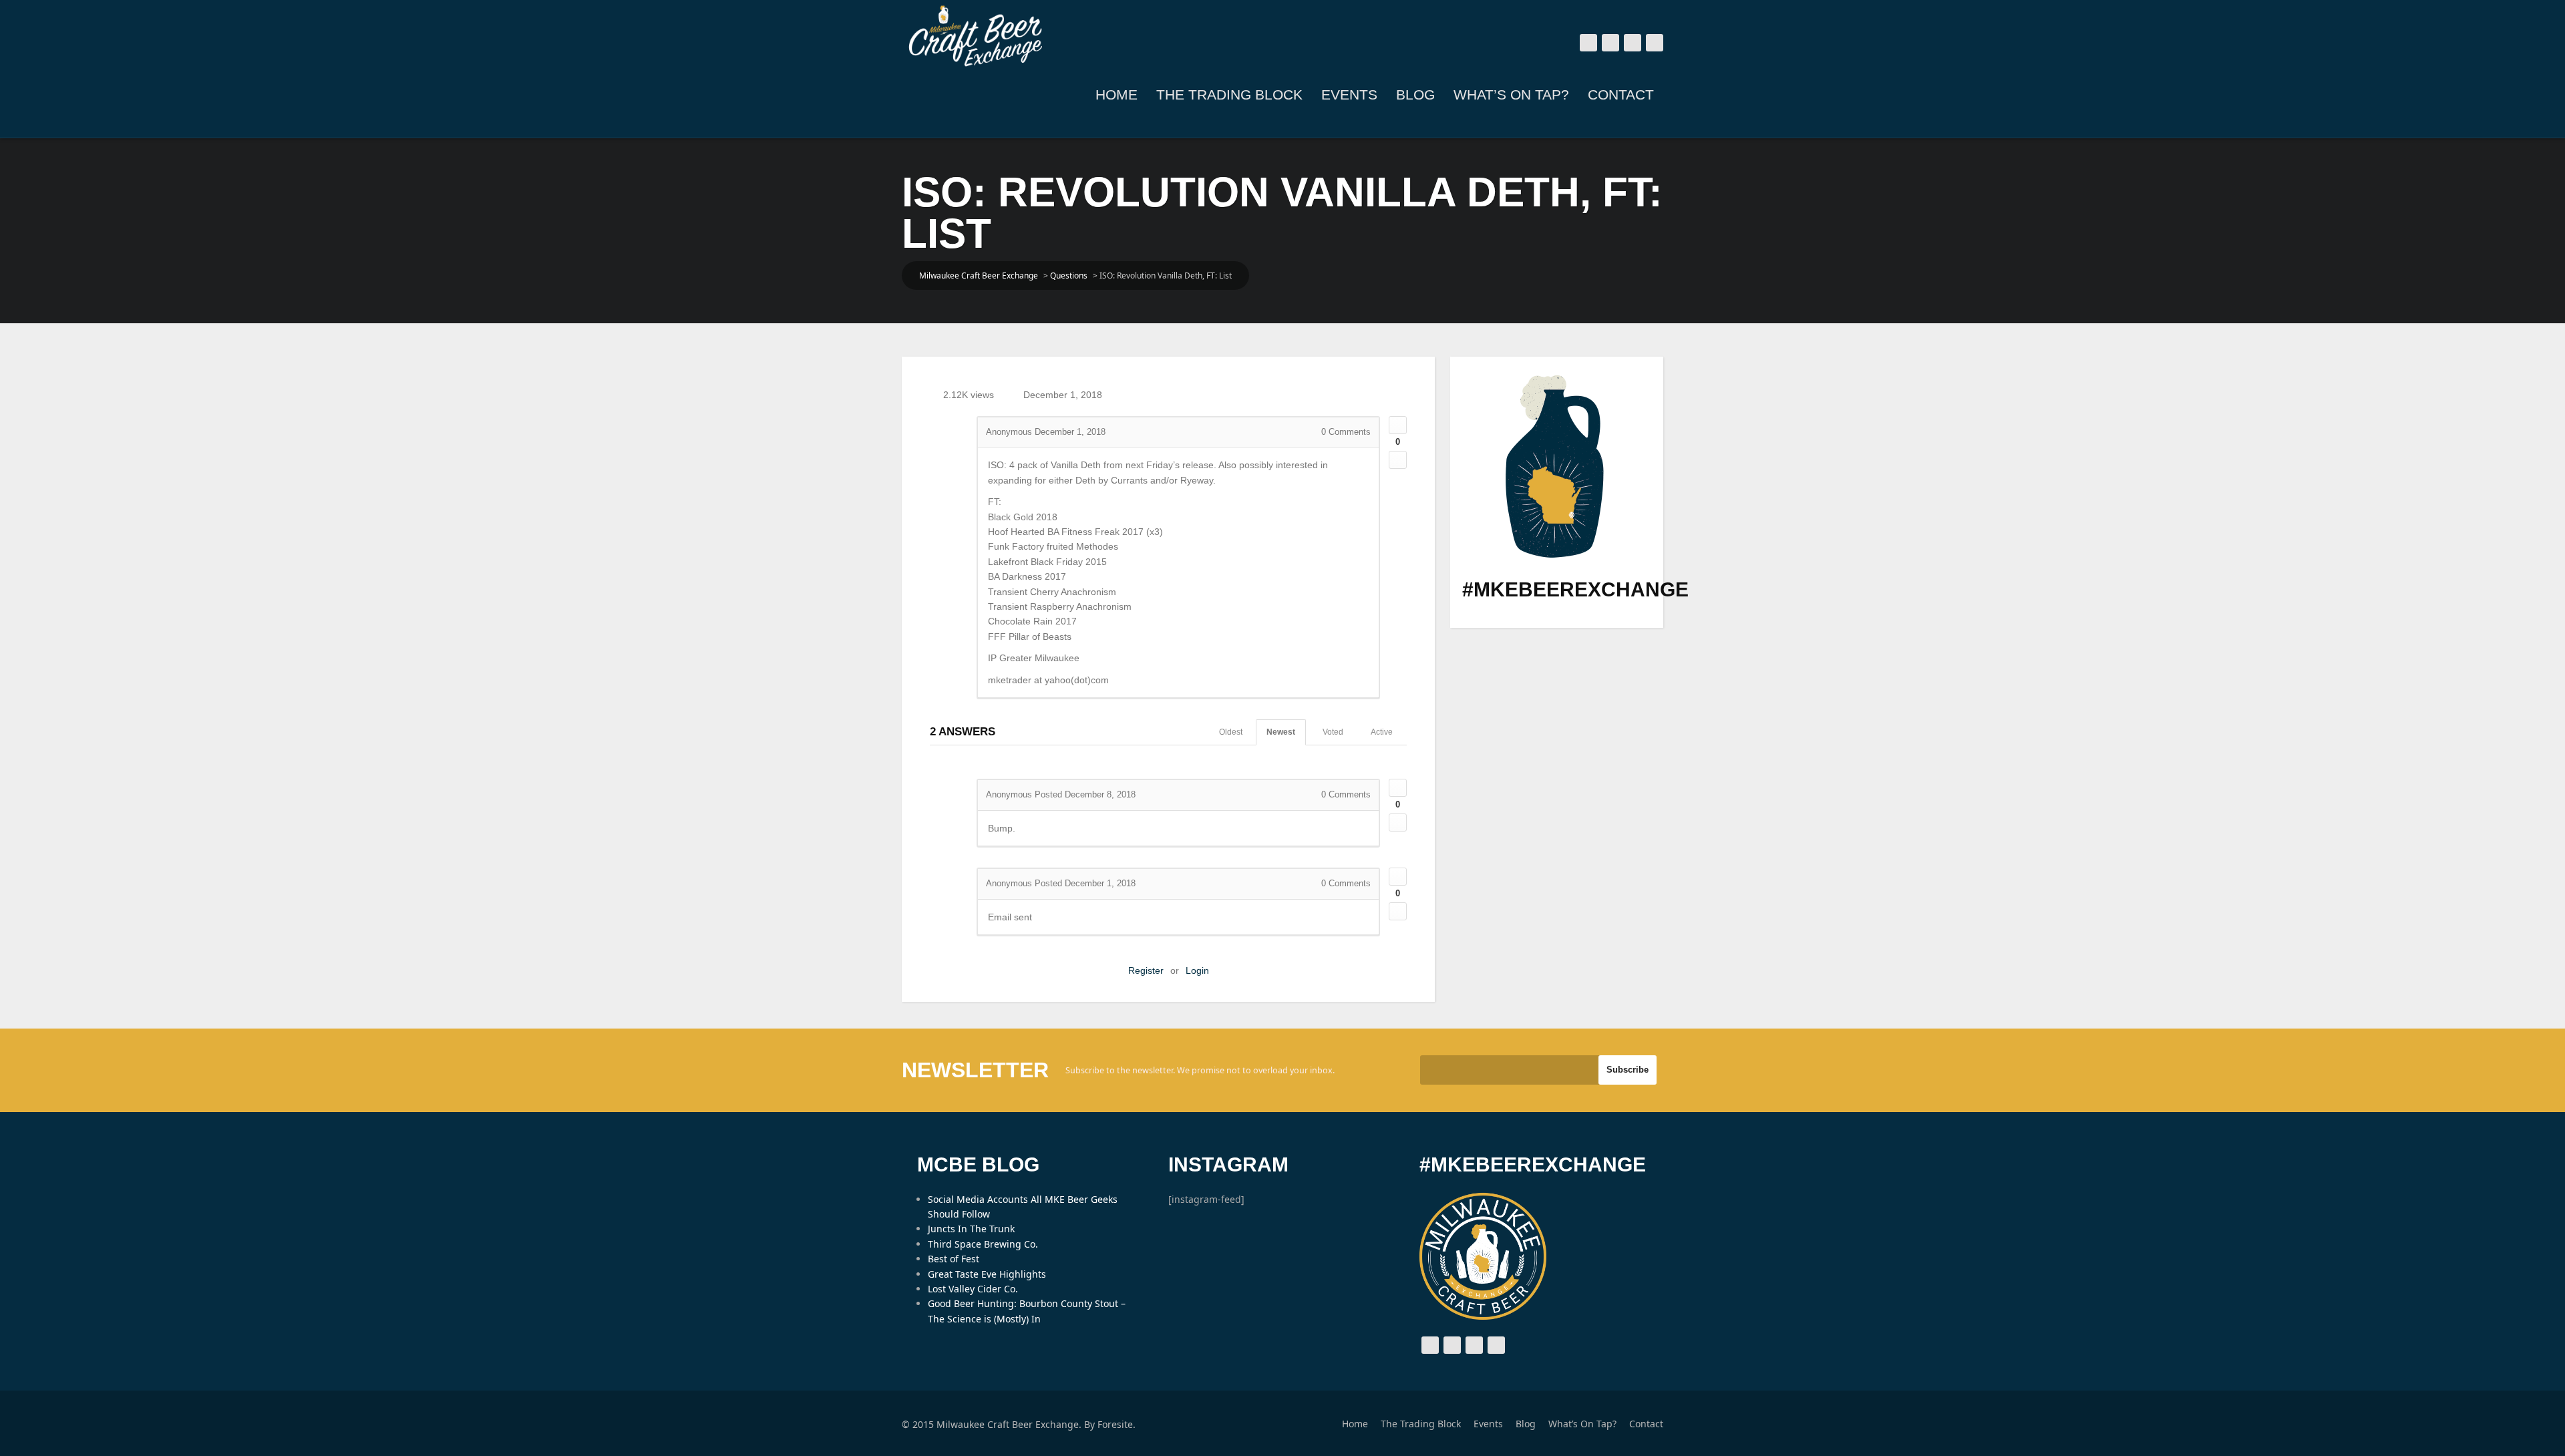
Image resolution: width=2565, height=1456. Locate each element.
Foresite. (1117, 1424)
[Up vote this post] (1398, 425)
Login (1197, 970)
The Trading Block (1229, 95)
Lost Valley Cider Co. (973, 1289)
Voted (1333, 732)
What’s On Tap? (1511, 95)
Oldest (1231, 732)
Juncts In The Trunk (971, 1229)
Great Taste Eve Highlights (987, 1274)
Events (1349, 95)
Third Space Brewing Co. (983, 1244)
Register (1146, 970)
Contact (1621, 95)
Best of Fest (954, 1259)
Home (1117, 95)
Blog (1415, 95)
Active (1382, 732)
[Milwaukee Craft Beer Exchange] (975, 36)
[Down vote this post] (1398, 460)
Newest (1281, 732)
